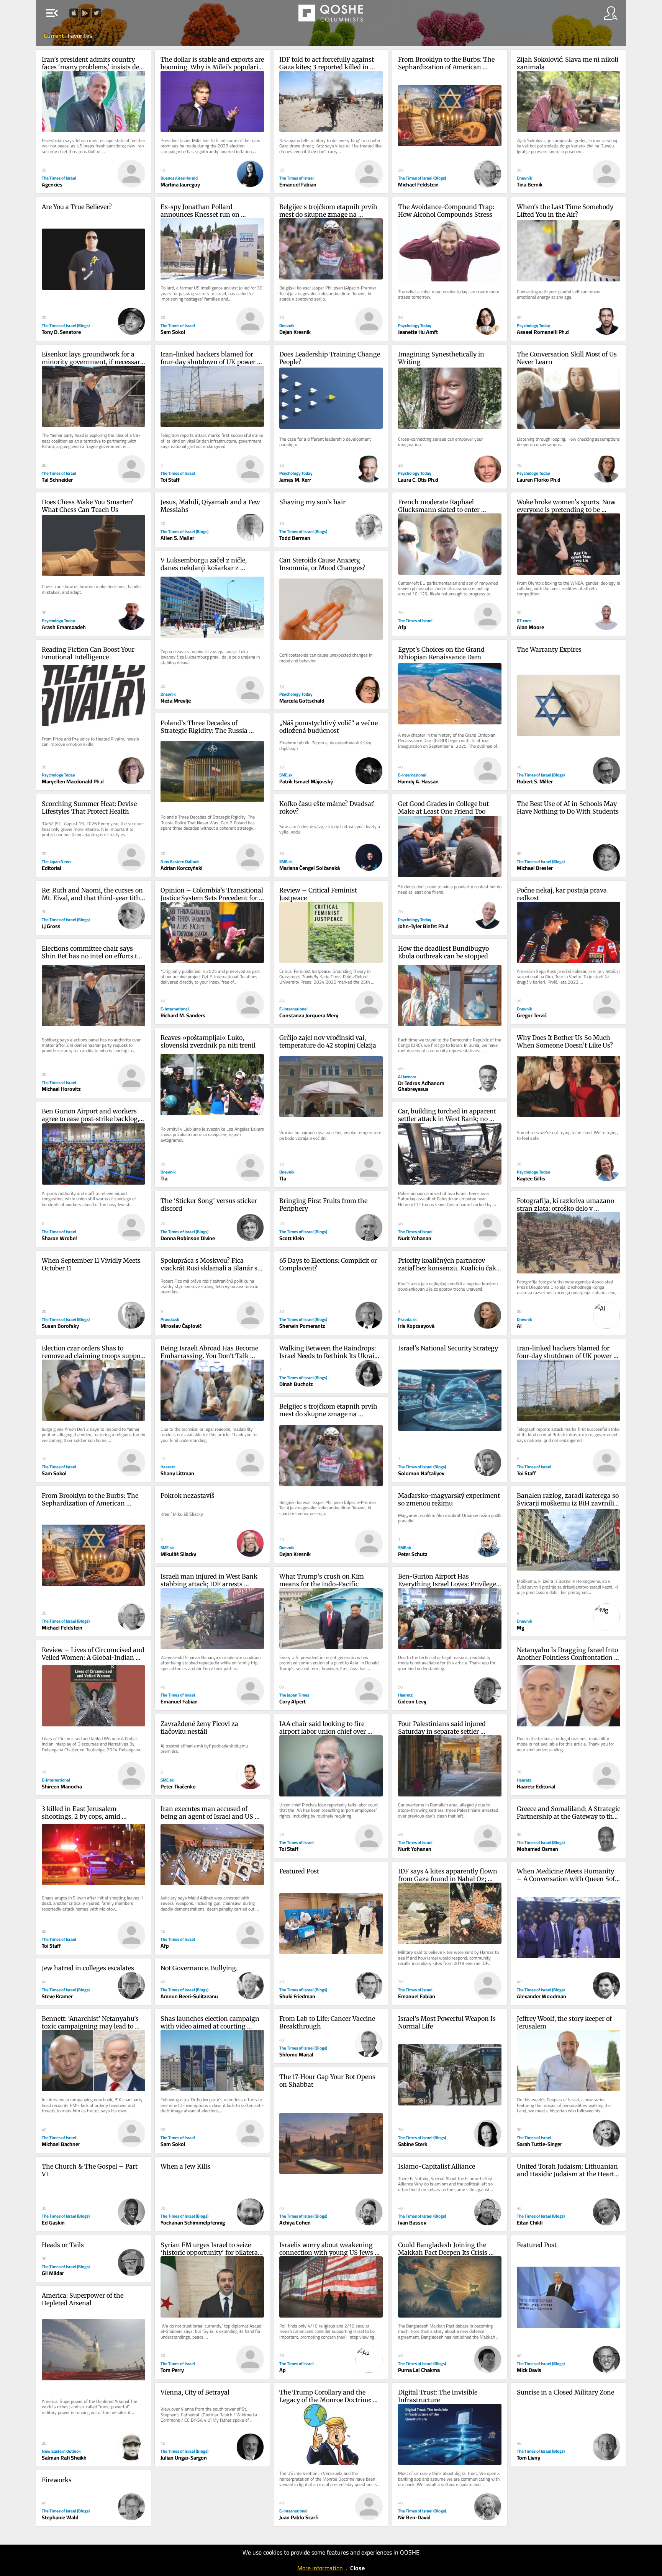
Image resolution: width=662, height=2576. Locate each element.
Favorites (80, 36)
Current (54, 36)
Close (357, 2568)
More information (320, 2568)
